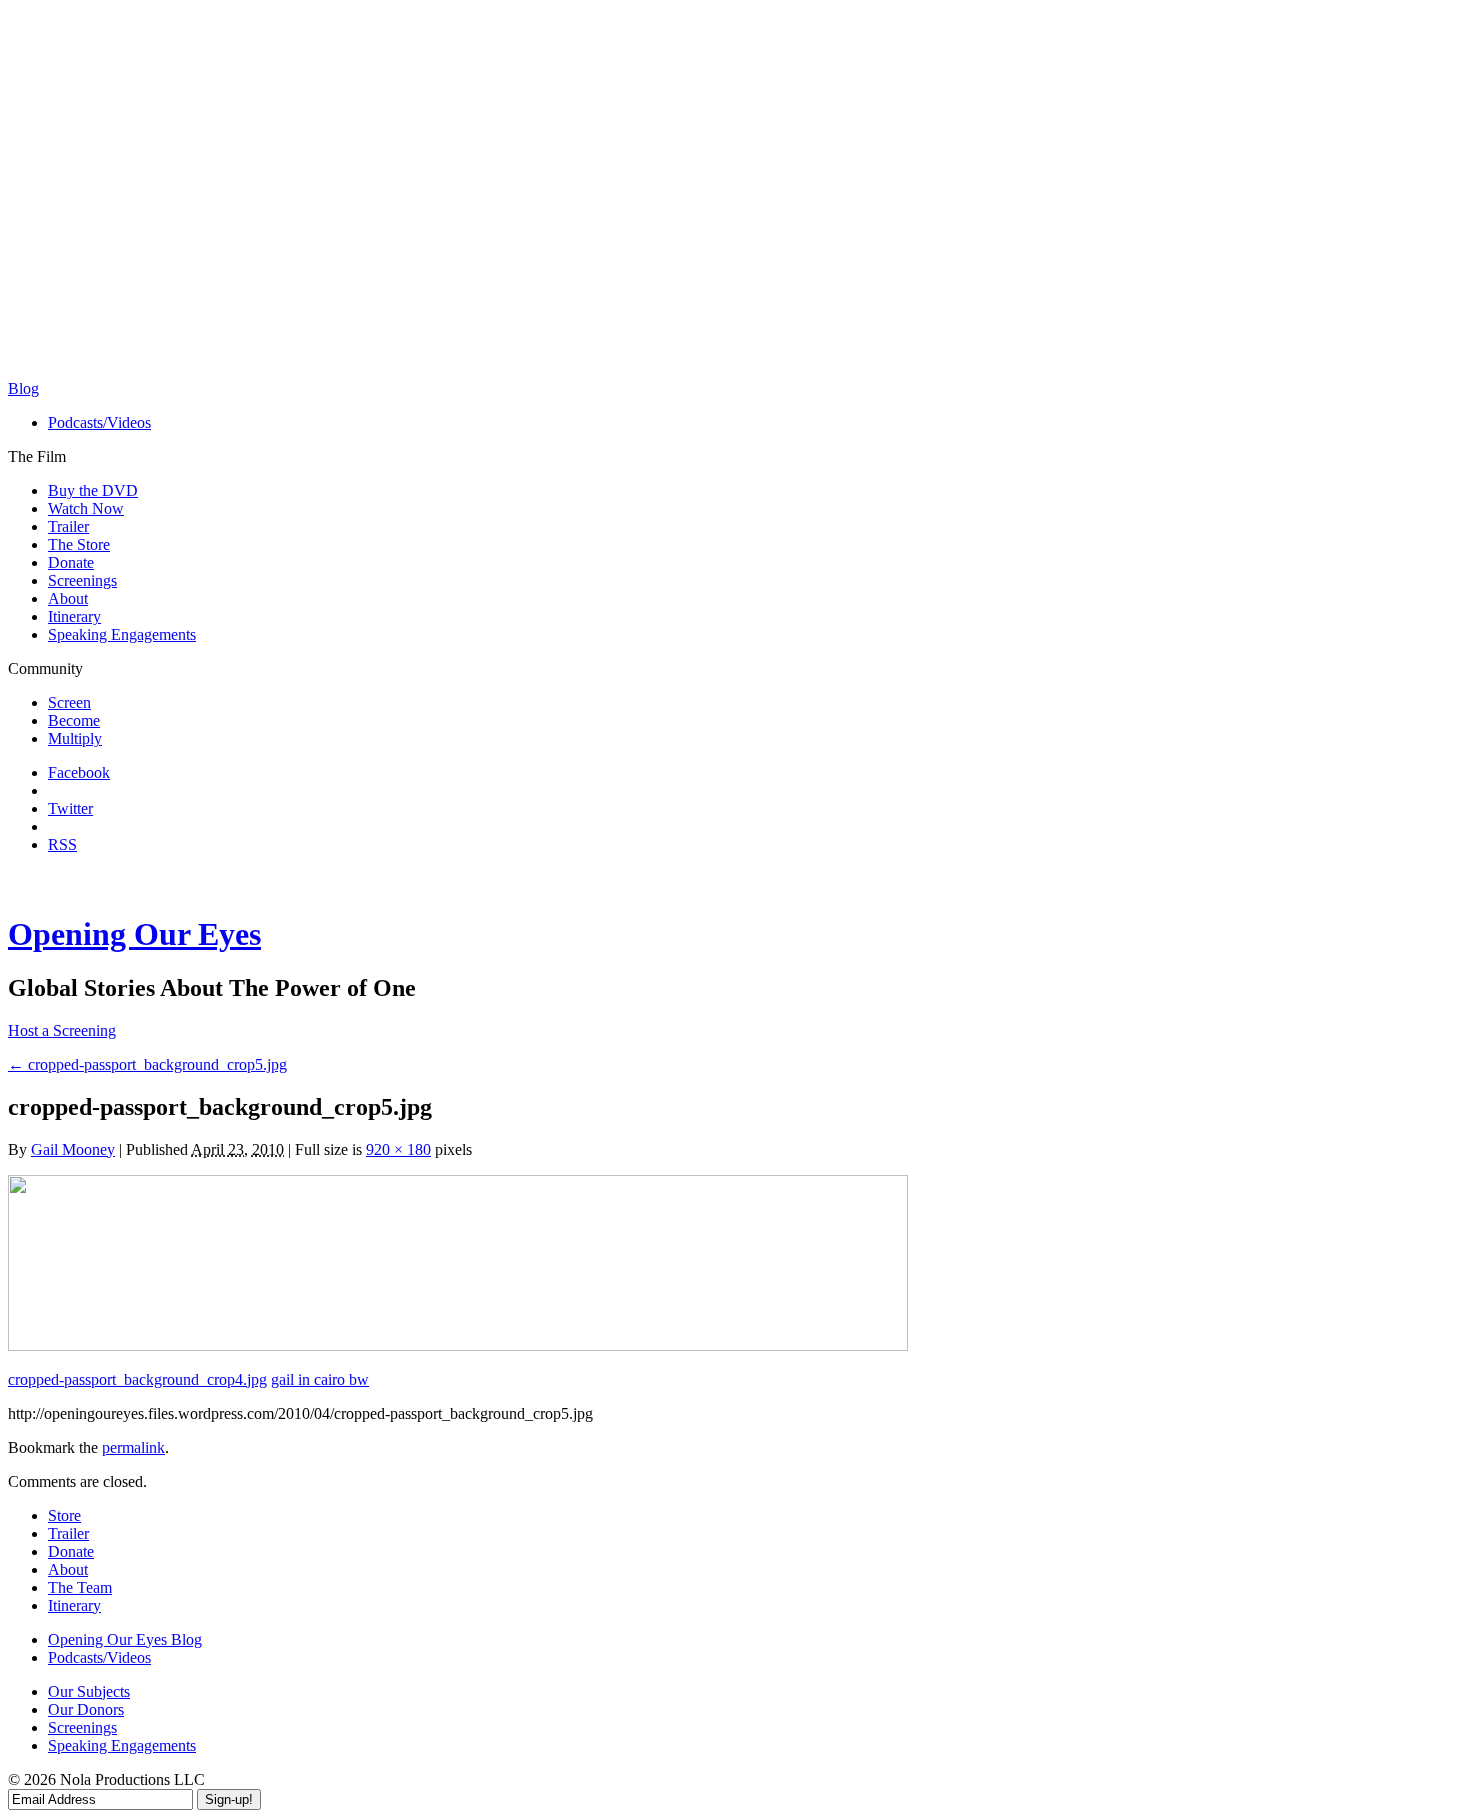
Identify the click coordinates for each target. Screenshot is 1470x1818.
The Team (80, 1587)
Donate (71, 562)
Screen (69, 702)
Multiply (75, 738)
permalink (133, 1447)
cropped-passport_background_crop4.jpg (137, 1379)
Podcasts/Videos (99, 422)
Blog (23, 388)
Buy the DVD (93, 490)
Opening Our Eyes (134, 934)
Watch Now (86, 508)
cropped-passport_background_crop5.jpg (147, 1064)
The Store (79, 544)
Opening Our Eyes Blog (125, 1639)
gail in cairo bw (320, 1379)
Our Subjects (89, 1691)
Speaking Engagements (122, 634)
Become (74, 720)
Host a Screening (62, 1030)
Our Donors (86, 1709)
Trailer (68, 526)
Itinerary (74, 616)
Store (64, 1515)
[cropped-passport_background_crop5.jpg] (458, 1345)
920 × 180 (398, 1149)
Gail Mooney (73, 1149)
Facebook (79, 772)
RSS (62, 844)
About (68, 598)
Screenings (82, 580)
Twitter (70, 808)
